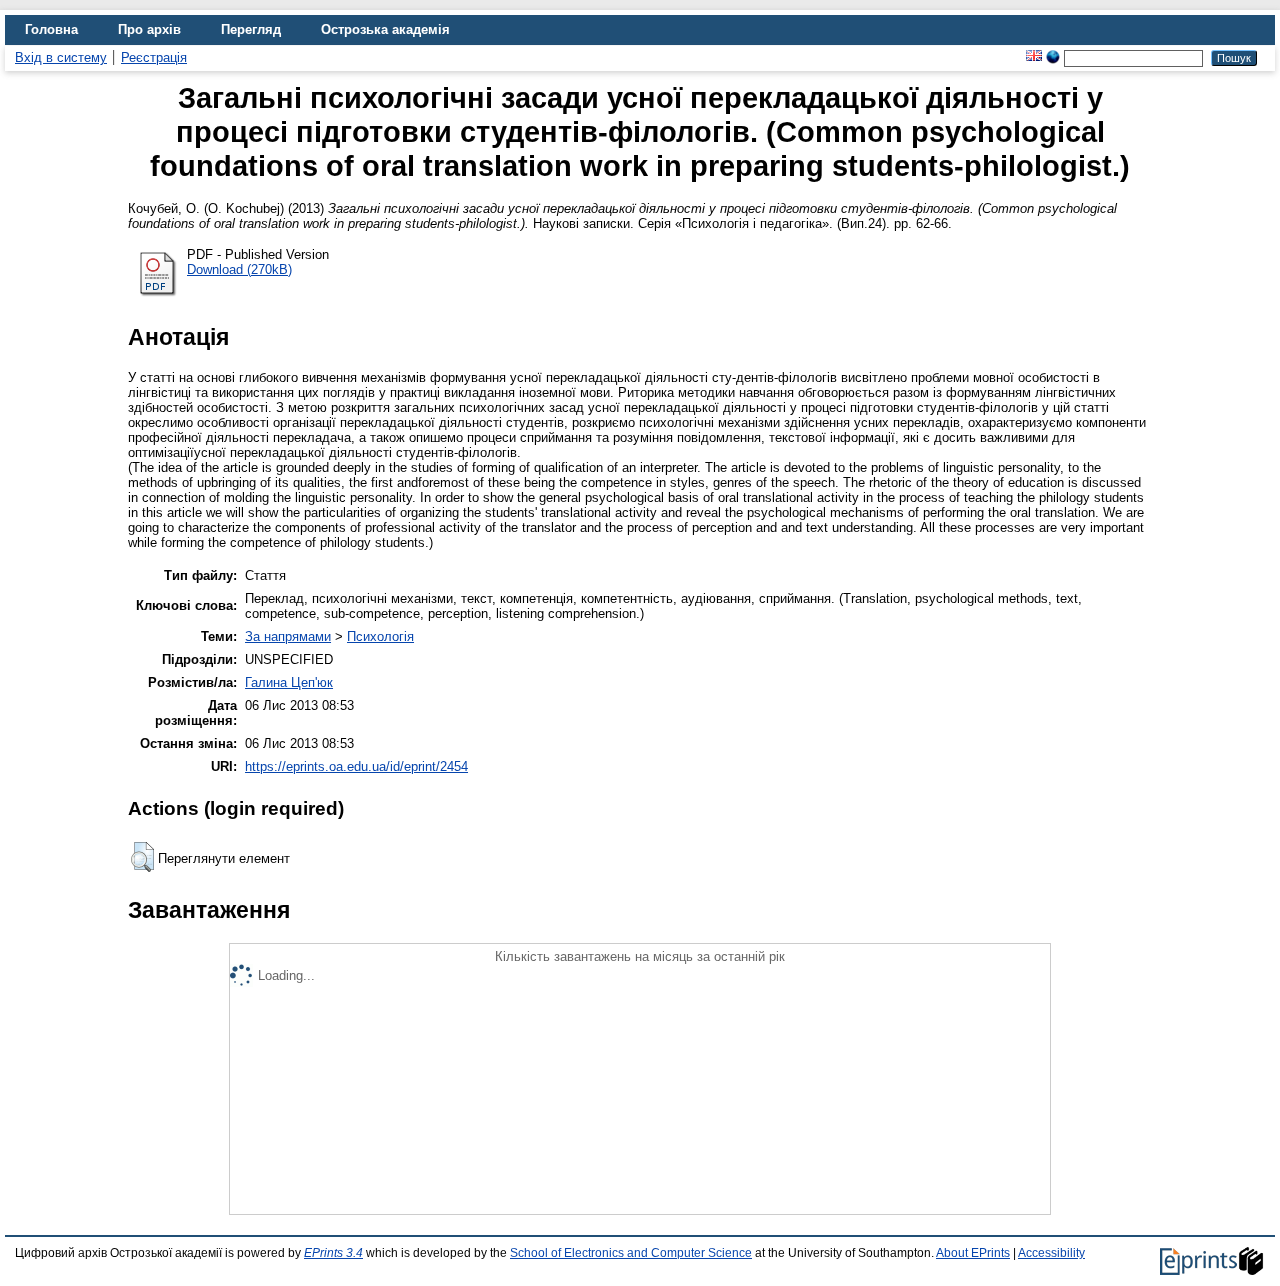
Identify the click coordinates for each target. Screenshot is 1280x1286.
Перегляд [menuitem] (251, 29)
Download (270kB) (239, 269)
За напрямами (288, 636)
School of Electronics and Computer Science (631, 1253)
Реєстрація (154, 57)
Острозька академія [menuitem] (385, 29)
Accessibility (1051, 1253)
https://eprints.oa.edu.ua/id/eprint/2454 (356, 766)
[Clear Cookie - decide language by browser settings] (1053, 57)
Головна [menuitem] (51, 29)
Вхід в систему (61, 57)
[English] (1034, 57)
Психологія (380, 636)
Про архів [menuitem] (149, 29)
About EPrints (973, 1253)
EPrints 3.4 (333, 1253)
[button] (142, 857)
